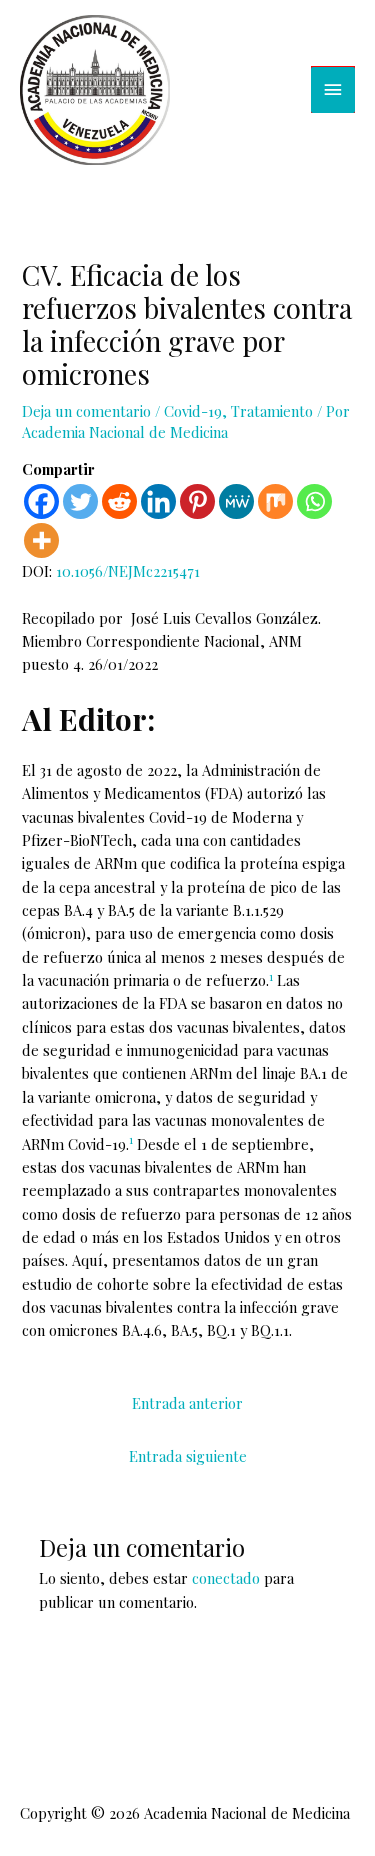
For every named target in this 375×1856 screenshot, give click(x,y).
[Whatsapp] (314, 501)
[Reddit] (119, 501)
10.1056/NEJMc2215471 (128, 571)
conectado (226, 1578)
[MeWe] (236, 501)
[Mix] (275, 501)
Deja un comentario (86, 411)
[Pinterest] (197, 501)
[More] (41, 540)
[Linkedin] (158, 501)
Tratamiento (272, 411)
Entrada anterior (187, 1403)
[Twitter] (80, 501)
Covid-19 (193, 411)
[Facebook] (41, 501)
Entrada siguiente (188, 1456)
